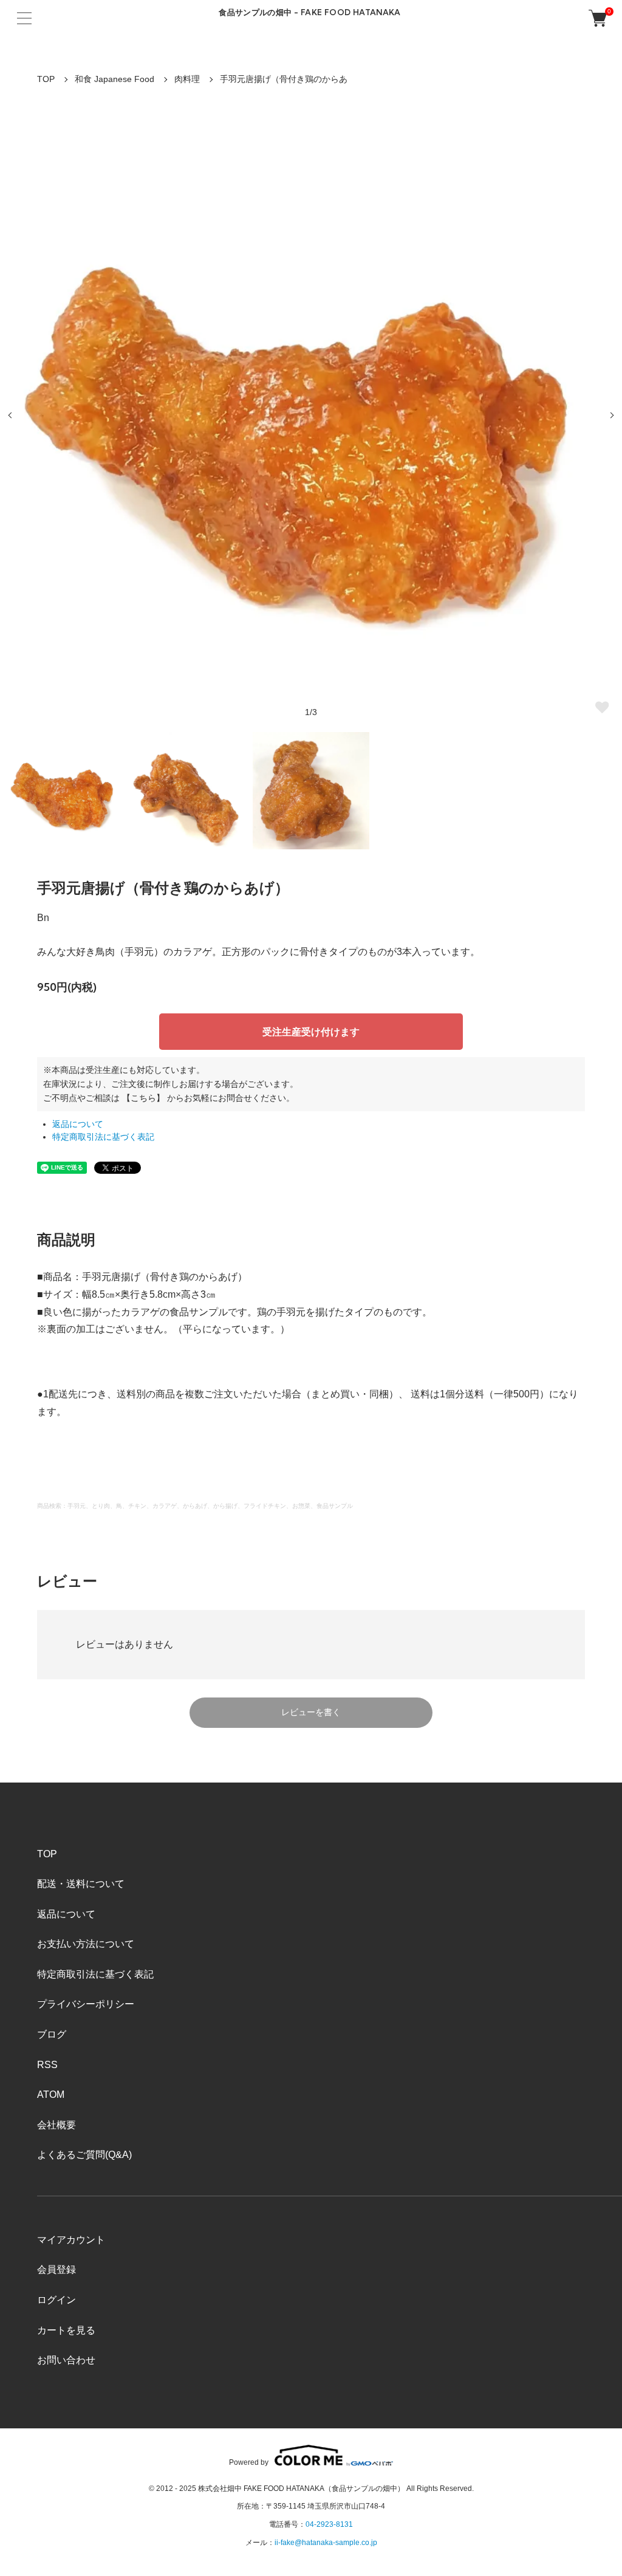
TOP (46, 79)
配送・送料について (81, 1884)
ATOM (51, 2095)
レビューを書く (311, 1712)
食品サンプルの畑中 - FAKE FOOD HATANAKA (310, 12)
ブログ (52, 2034)
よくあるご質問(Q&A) (84, 2155)
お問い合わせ (66, 2360)
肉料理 (187, 79)
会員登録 (56, 2269)
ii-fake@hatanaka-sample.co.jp (326, 2543)
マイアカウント (71, 2240)
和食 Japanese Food (114, 79)
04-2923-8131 (329, 2524)
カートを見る (66, 2330)
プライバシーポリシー (86, 2004)
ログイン (56, 2300)
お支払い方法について (86, 1944)
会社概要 (56, 2125)
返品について (78, 1124)
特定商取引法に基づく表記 (103, 1137)
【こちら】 (143, 1098)
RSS (47, 2065)
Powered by (249, 2462)
